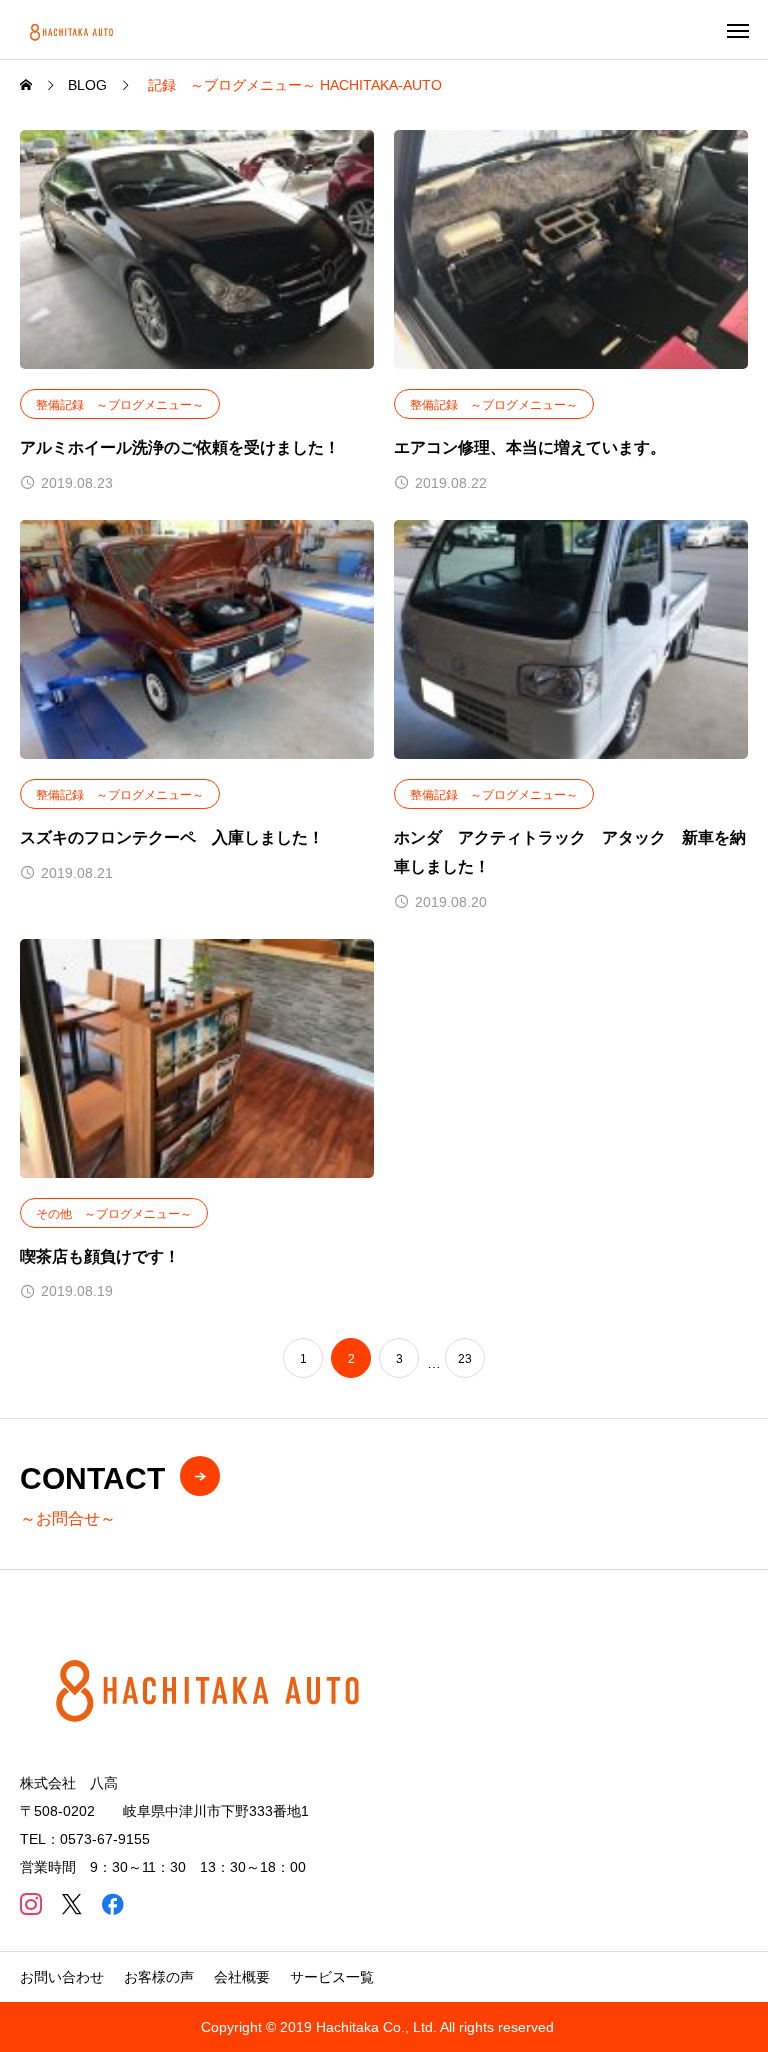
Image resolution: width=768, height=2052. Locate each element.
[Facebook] (112, 1903)
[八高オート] (73, 29)
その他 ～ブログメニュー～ (114, 1214)
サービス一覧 (332, 1977)
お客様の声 (159, 1977)
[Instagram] (30, 1903)
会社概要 (242, 1977)
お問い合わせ (62, 1977)
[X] (71, 1903)
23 (465, 1359)
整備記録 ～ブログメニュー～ (120, 405)
